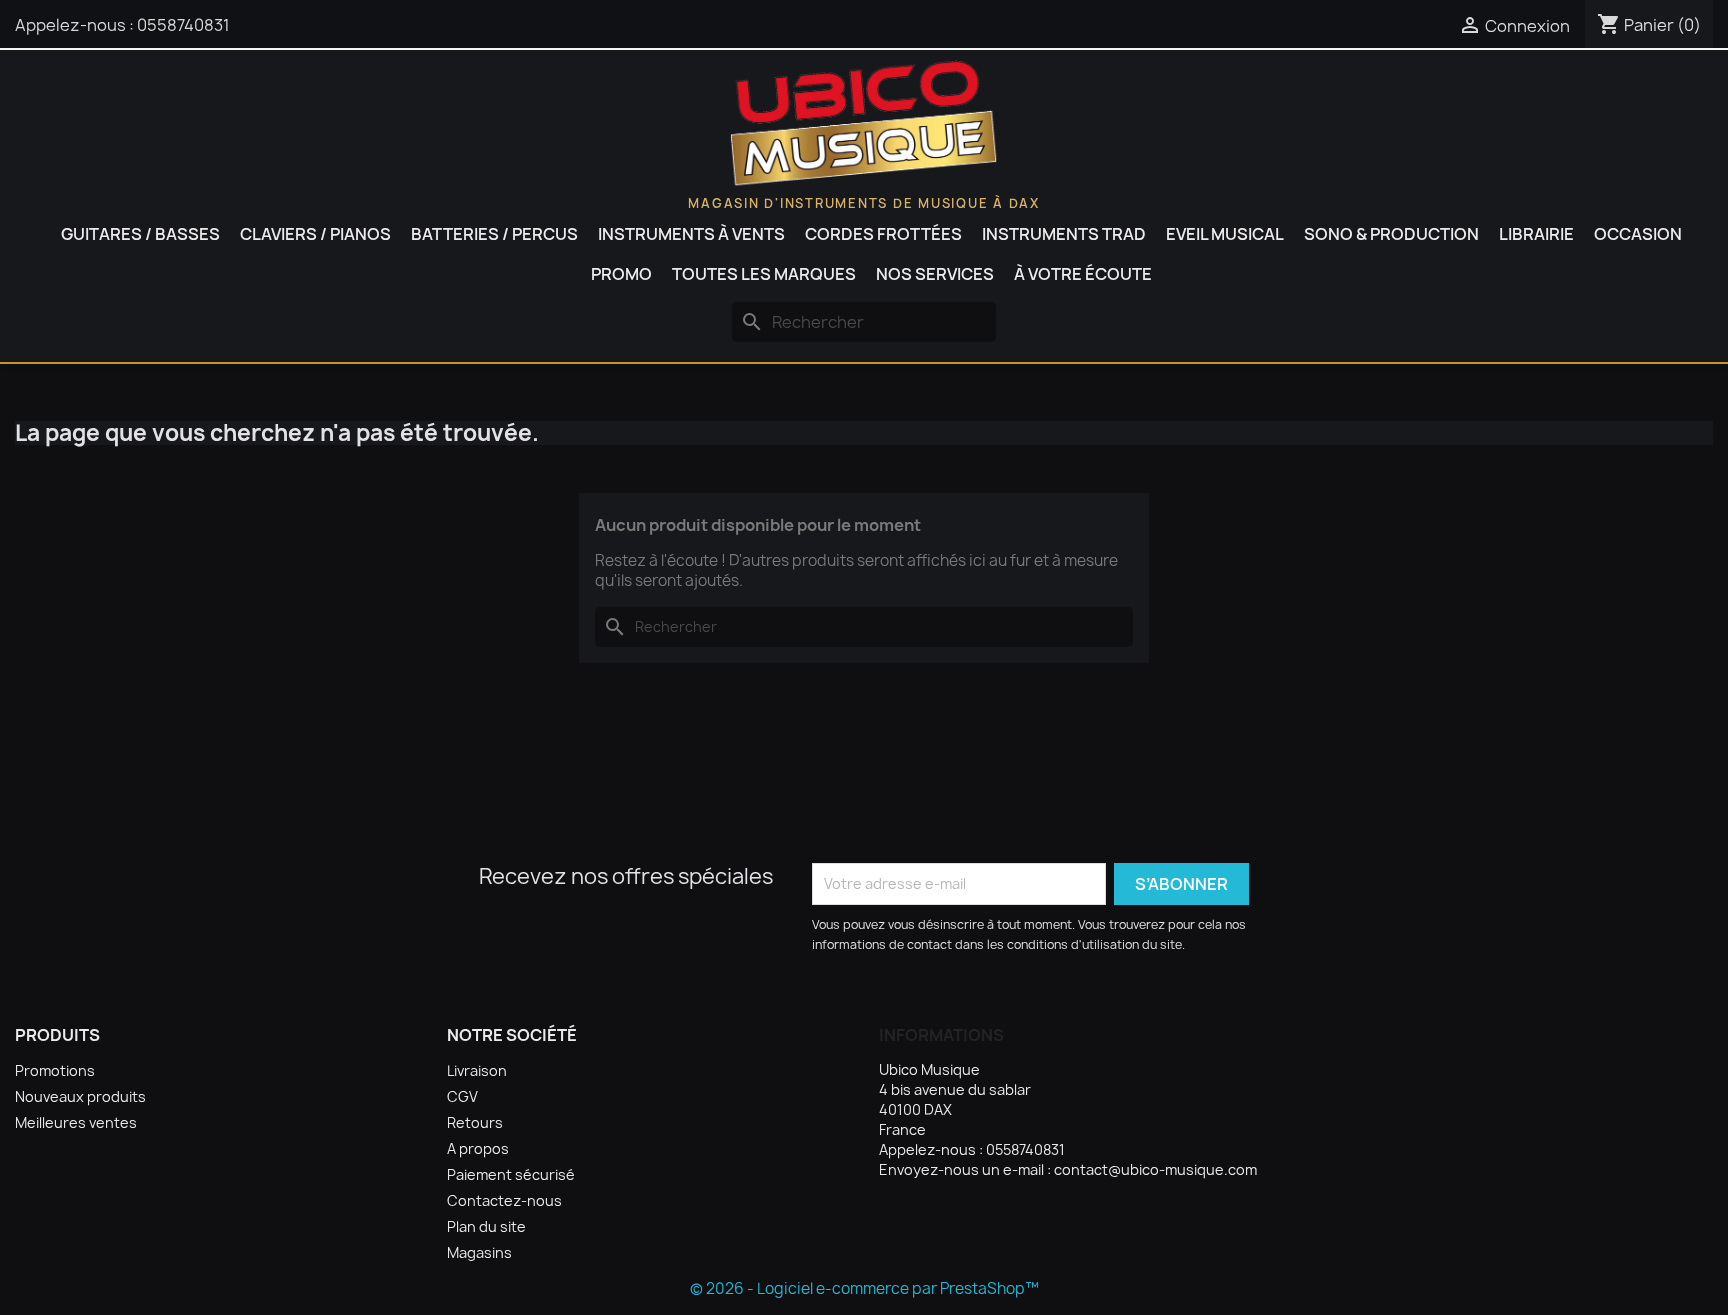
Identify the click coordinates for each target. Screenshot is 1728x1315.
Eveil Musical (1225, 234)
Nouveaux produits (80, 1096)
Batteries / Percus (494, 234)
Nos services (935, 274)
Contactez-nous (504, 1200)
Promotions (55, 1070)
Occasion (1638, 234)
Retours (475, 1122)
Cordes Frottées (883, 234)
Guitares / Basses (140, 234)
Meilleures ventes (76, 1122)
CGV (462, 1096)
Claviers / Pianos (315, 234)
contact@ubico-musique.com (1155, 1169)
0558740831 (183, 25)
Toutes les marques (764, 274)
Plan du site (486, 1226)
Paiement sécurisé (511, 1174)
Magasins (479, 1252)
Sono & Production (1391, 234)
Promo (621, 274)
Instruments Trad (1064, 234)
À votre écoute (1083, 274)
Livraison (477, 1070)
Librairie (1536, 234)
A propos (478, 1148)
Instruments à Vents (691, 234)
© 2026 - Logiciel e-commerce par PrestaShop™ (864, 1288)
